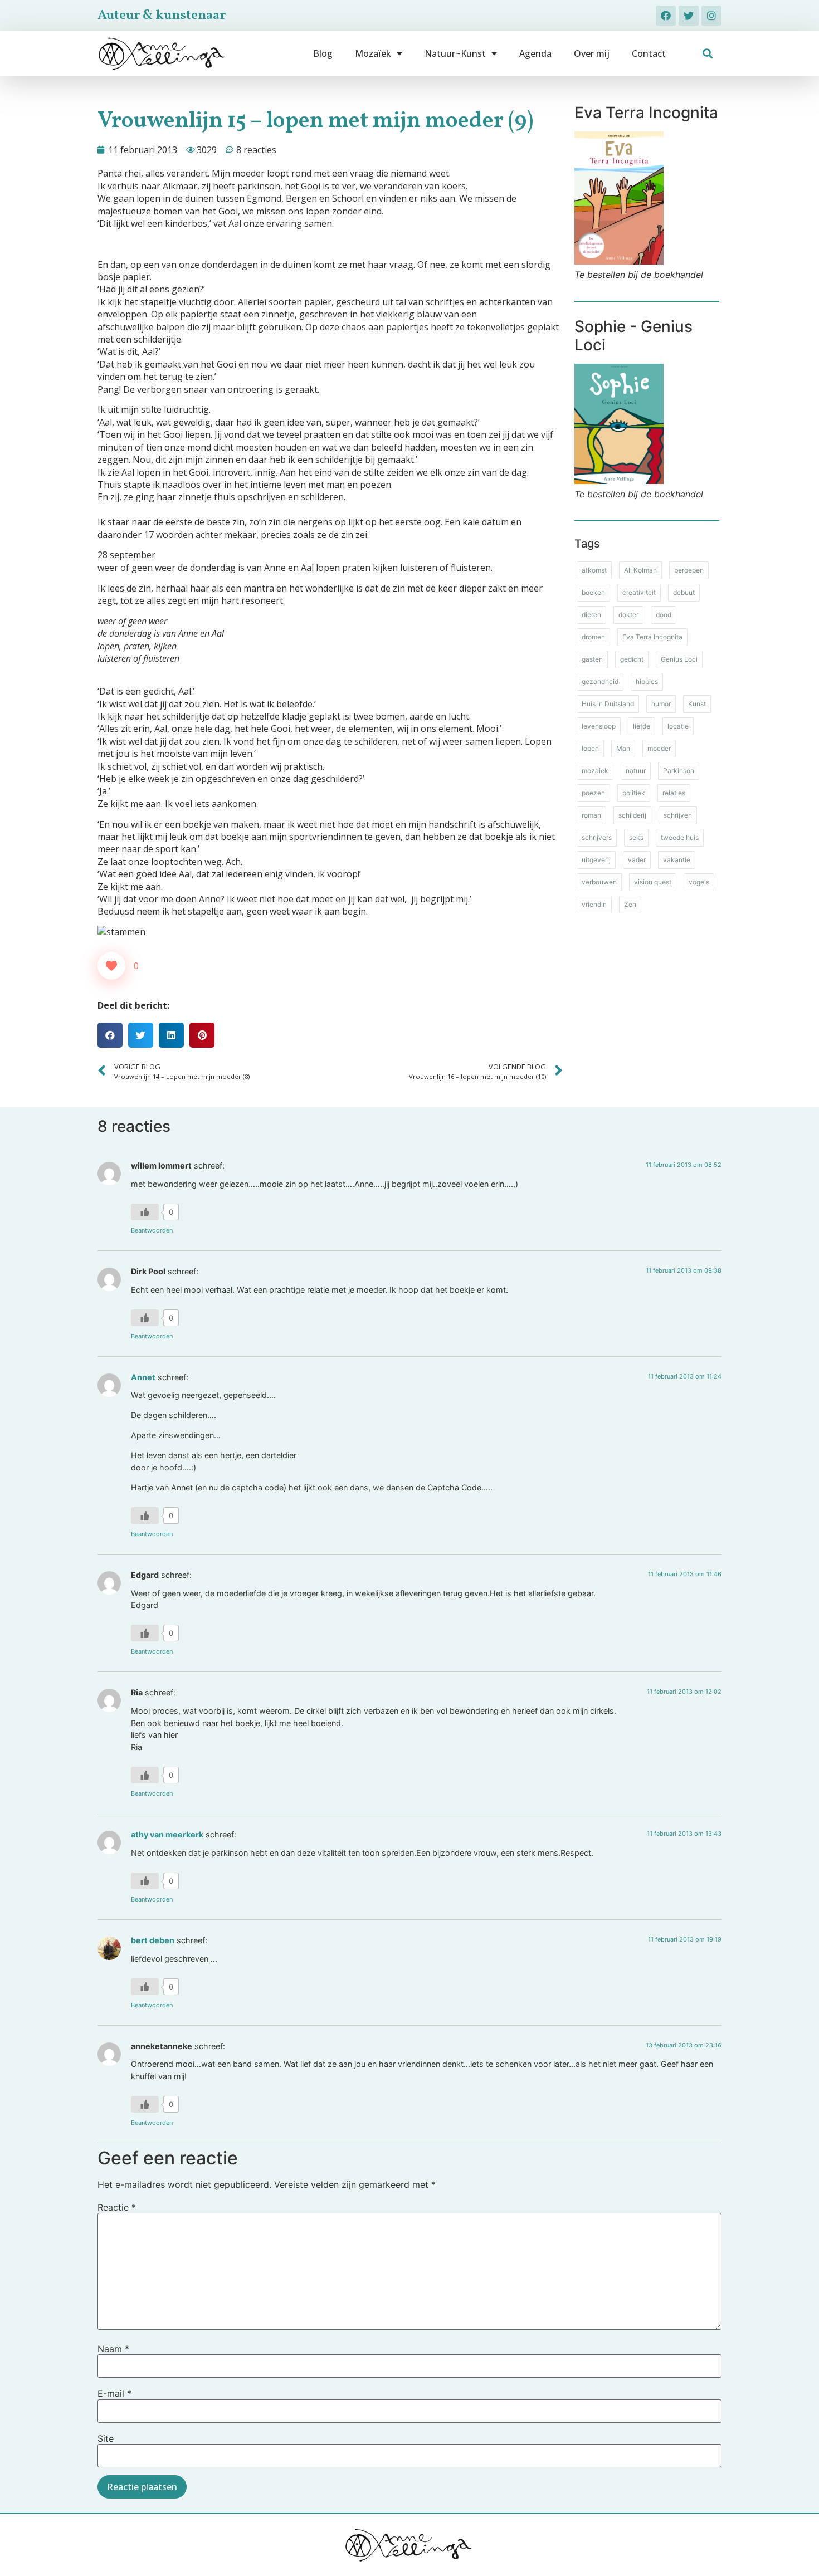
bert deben (153, 1940)
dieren (591, 615)
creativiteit (639, 592)
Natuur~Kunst (455, 53)
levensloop (599, 726)
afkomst (594, 570)
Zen (630, 904)
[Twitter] (689, 16)
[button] (708, 54)
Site (106, 2438)
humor (661, 704)
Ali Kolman (640, 570)
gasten (592, 659)
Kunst (697, 704)
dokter (628, 615)
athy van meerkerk (167, 1834)
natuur (636, 771)
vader (637, 860)
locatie (678, 726)
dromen (593, 637)
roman (591, 815)
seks (636, 837)
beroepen (689, 570)
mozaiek (595, 771)
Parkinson (679, 771)
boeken (593, 592)
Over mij (592, 53)
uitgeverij (596, 860)
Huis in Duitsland (608, 704)
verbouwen (599, 882)
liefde (642, 726)
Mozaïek (373, 53)
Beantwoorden (152, 1230)
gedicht (632, 659)
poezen (593, 793)
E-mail (114, 2393)
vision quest (653, 882)
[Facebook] (666, 16)
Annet (143, 1377)
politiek (634, 793)
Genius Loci (679, 659)
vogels (699, 882)
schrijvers (597, 837)
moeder (659, 748)
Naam (113, 2349)
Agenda (535, 53)
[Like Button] (111, 966)
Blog (323, 53)
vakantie (677, 860)
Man (623, 748)
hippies (647, 681)
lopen (590, 748)
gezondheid (600, 681)
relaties (674, 793)
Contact (649, 53)
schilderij (632, 815)
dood (664, 615)
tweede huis (680, 837)
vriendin (594, 904)
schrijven (678, 815)
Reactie (117, 2207)
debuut (684, 592)
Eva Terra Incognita (652, 637)
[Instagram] (711, 16)
